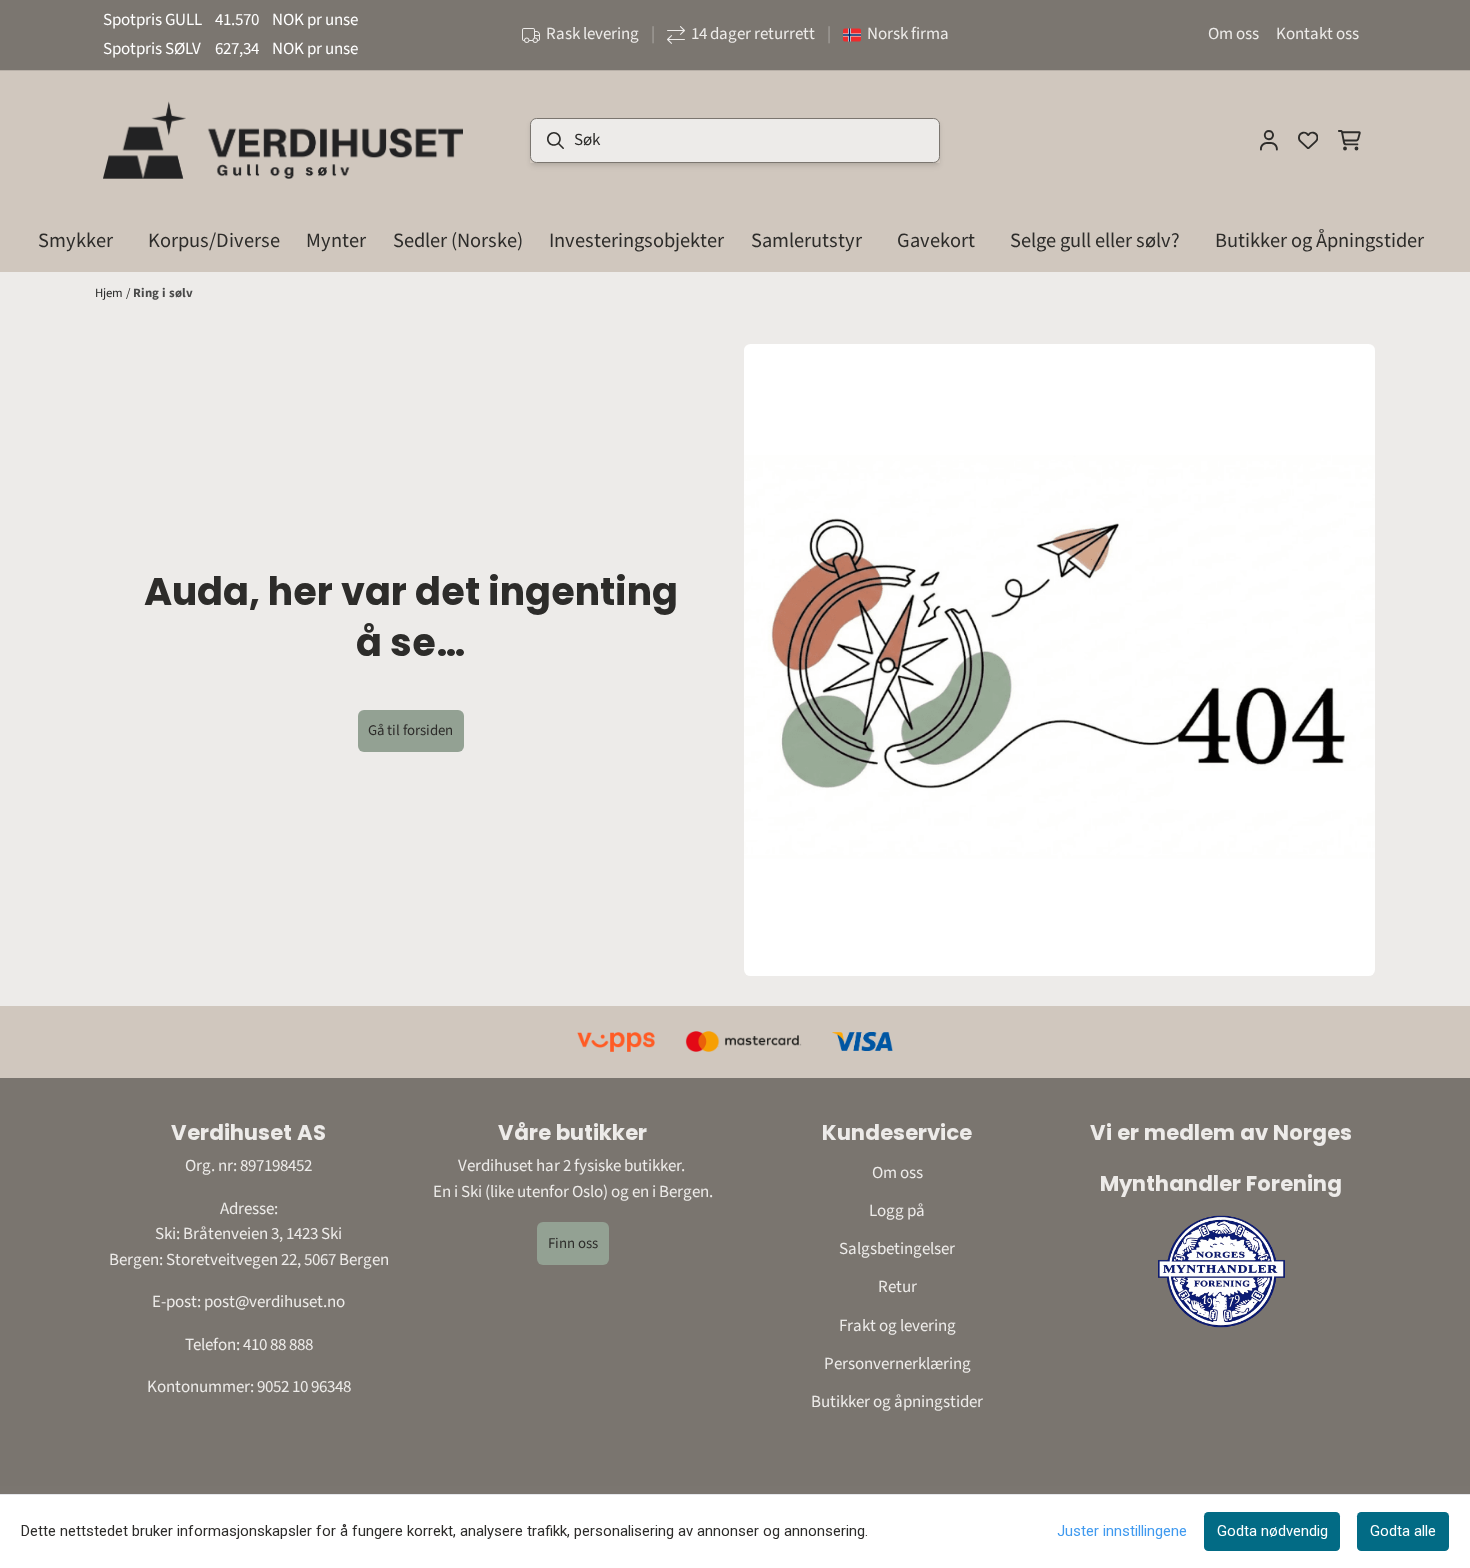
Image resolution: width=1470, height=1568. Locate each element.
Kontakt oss (1317, 34)
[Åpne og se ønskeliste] (1308, 140)
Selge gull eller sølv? (1095, 240)
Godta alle (1403, 1531)
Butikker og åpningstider (897, 1402)
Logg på (897, 1211)
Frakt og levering (897, 1326)
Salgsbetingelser (897, 1249)
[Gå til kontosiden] (1269, 140)
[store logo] (283, 140)
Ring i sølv (163, 293)
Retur (897, 1287)
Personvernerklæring (897, 1364)
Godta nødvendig (1272, 1531)
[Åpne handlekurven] (1349, 140)
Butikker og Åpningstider (1319, 240)
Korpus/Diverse (214, 240)
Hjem (110, 293)
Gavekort (936, 240)
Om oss (1233, 34)
